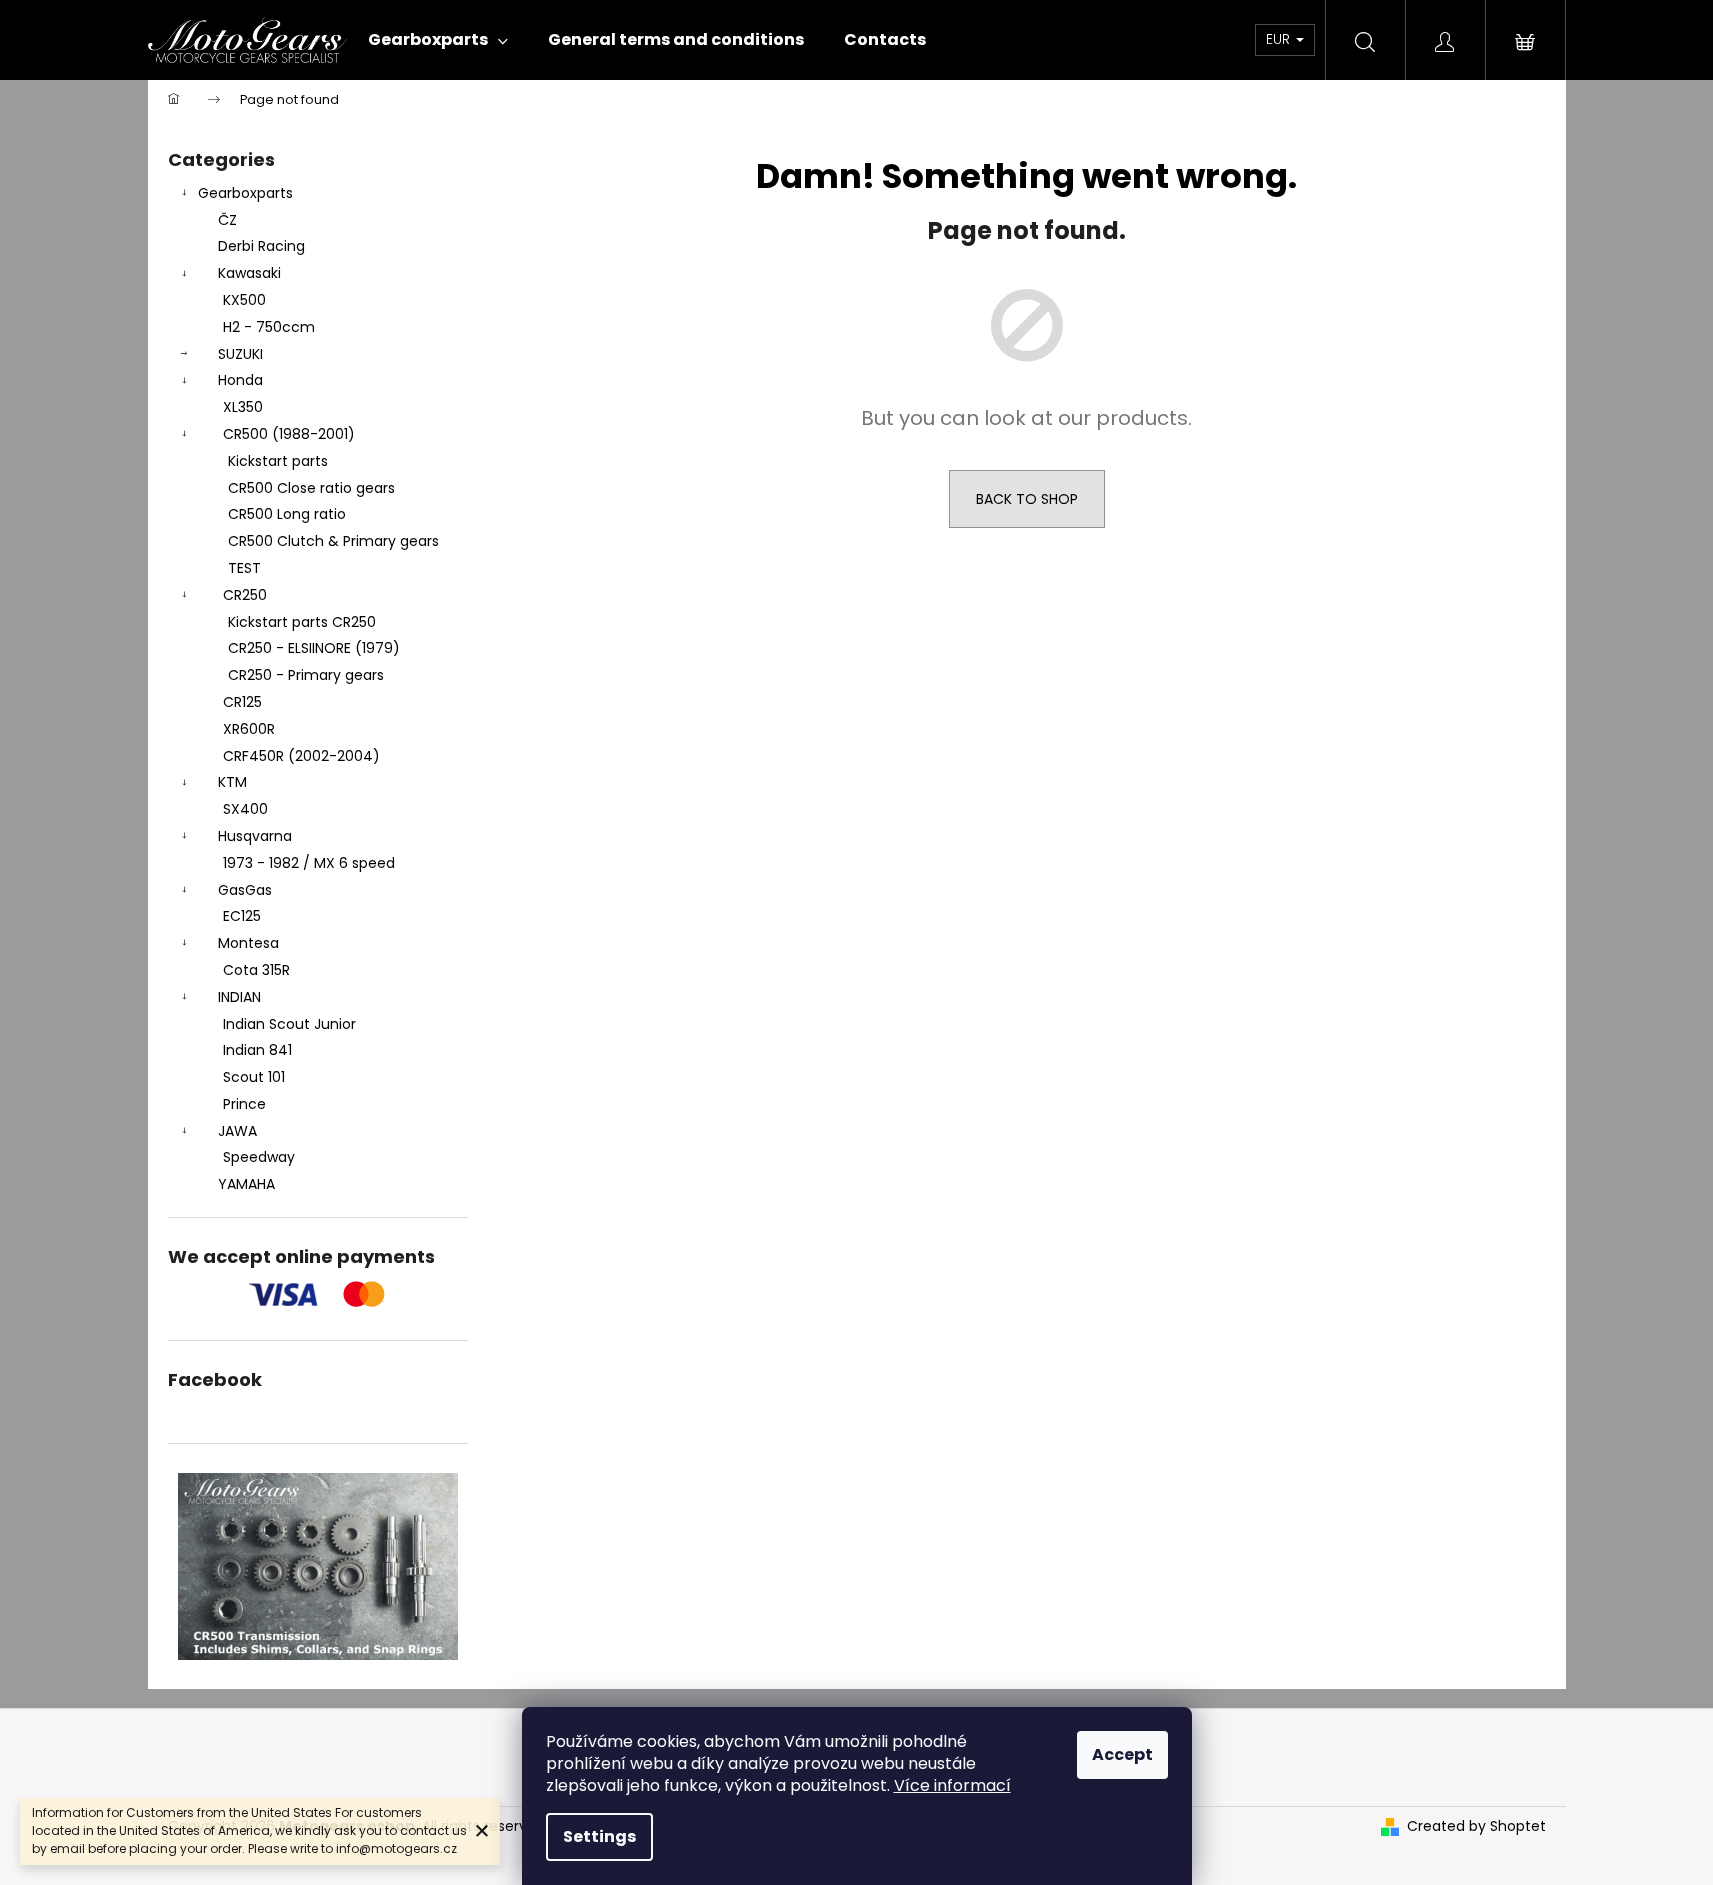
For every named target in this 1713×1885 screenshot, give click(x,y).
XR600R (249, 729)
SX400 (245, 809)
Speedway (259, 1157)
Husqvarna (255, 836)
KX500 (244, 300)
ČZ (227, 220)
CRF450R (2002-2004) (301, 756)
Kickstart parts (278, 461)
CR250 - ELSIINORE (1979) (314, 648)
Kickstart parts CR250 (302, 622)
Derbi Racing (261, 246)
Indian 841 (257, 1050)
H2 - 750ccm (269, 327)
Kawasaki (249, 273)
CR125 (242, 702)
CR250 (245, 595)
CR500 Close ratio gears (311, 488)
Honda (240, 380)
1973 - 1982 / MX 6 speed (309, 863)
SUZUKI (240, 354)
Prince (244, 1104)
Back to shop (1027, 499)
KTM (232, 782)
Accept (1122, 1754)
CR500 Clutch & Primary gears (333, 541)
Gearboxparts (245, 193)
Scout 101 (254, 1077)
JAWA (237, 1131)
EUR (1280, 39)
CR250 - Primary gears (306, 675)
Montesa (248, 943)
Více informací (952, 1785)
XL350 (243, 407)
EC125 (242, 916)
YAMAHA (246, 1184)
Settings (599, 1836)
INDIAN (239, 997)
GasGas (245, 890)
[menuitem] (438, 40)
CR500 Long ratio (287, 514)
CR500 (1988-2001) (289, 434)
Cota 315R (256, 970)
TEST (244, 568)
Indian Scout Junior (289, 1024)
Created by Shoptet (1476, 1826)
